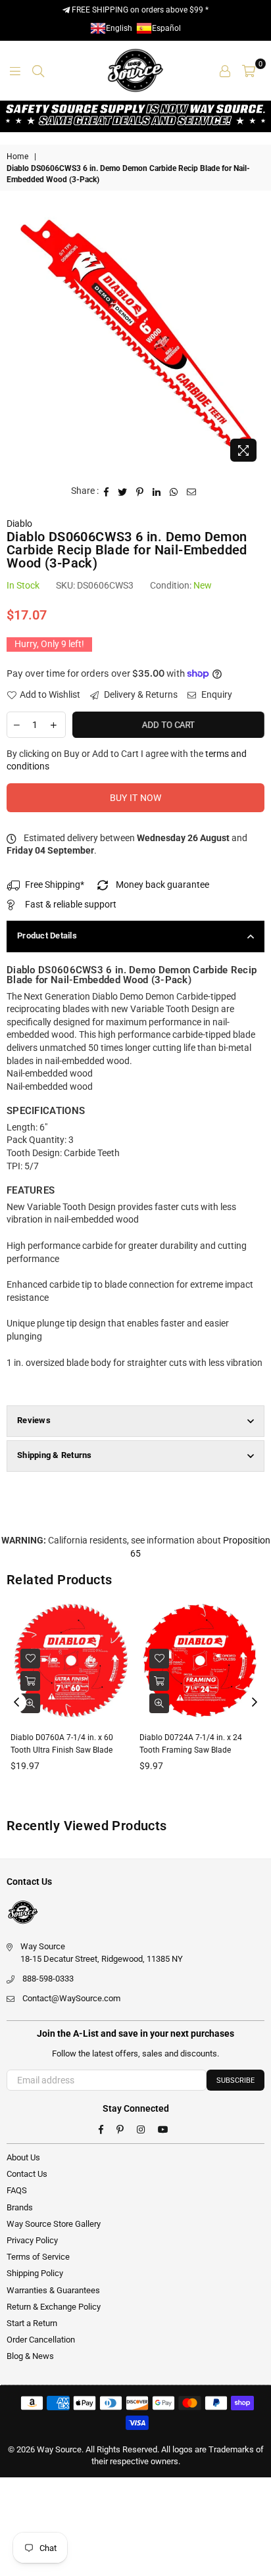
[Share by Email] (192, 491)
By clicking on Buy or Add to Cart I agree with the (127, 760)
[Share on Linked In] (157, 491)
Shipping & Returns (55, 1455)
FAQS (17, 2190)
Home (17, 157)
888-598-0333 (48, 1979)
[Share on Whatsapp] (174, 491)
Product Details (47, 936)
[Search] (38, 70)
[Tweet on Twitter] (123, 491)
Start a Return (32, 2323)
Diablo (19, 523)
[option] (135, 339)
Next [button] (255, 1703)
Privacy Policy (32, 2240)
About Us (23, 2157)
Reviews (34, 1420)
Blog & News (30, 2356)
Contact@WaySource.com (71, 1998)
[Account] (225, 70)
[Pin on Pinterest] (140, 491)
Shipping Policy (35, 2273)
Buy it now (136, 798)
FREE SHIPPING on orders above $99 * (139, 10)
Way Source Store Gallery (54, 2224)
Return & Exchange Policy (54, 2307)
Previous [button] (16, 1703)
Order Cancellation (41, 2340)
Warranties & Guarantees (53, 2290)
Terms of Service (38, 2257)
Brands (20, 2207)
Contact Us (27, 2174)
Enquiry (216, 694)
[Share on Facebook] (107, 491)
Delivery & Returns (140, 694)
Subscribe (235, 2080)
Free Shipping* (55, 885)
